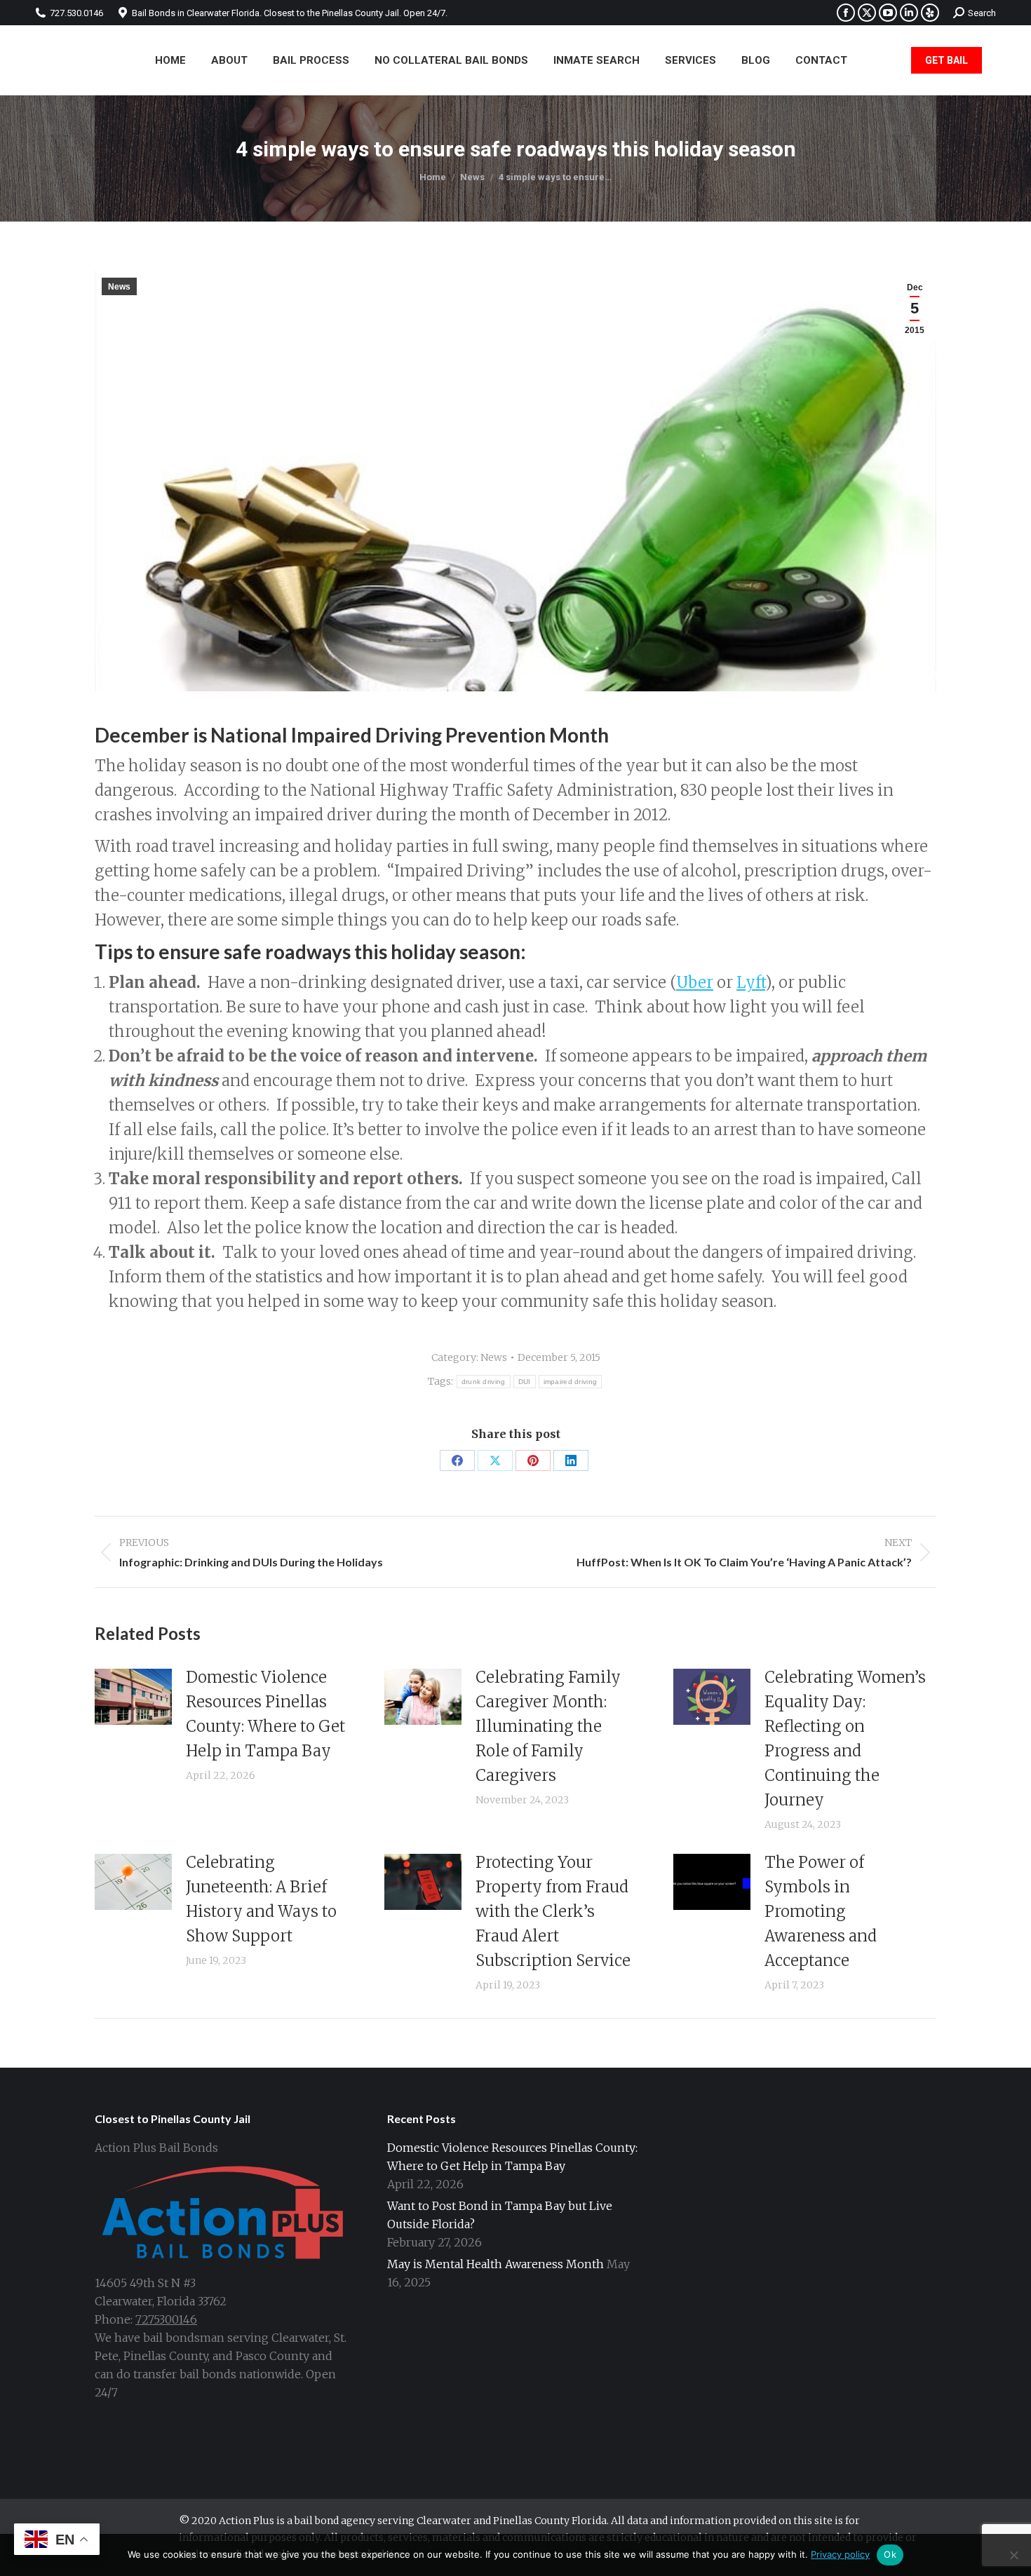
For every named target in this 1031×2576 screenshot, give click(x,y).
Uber (695, 982)
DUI (525, 1382)
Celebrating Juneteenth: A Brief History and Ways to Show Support (261, 1899)
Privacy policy (840, 2554)
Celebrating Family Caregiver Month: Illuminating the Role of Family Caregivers (548, 1726)
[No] (1013, 2555)
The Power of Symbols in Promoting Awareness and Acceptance (821, 1911)
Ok (890, 2554)
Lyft (751, 982)
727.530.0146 (76, 13)
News (119, 287)
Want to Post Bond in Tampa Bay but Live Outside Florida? (500, 2215)
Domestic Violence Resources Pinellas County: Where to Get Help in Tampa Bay (265, 1714)
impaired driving (571, 1382)
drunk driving (484, 1382)
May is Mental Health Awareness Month (496, 2264)
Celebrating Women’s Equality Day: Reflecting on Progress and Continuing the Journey (845, 1738)
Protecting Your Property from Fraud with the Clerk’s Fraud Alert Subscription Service (553, 1911)
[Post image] (133, 1697)
